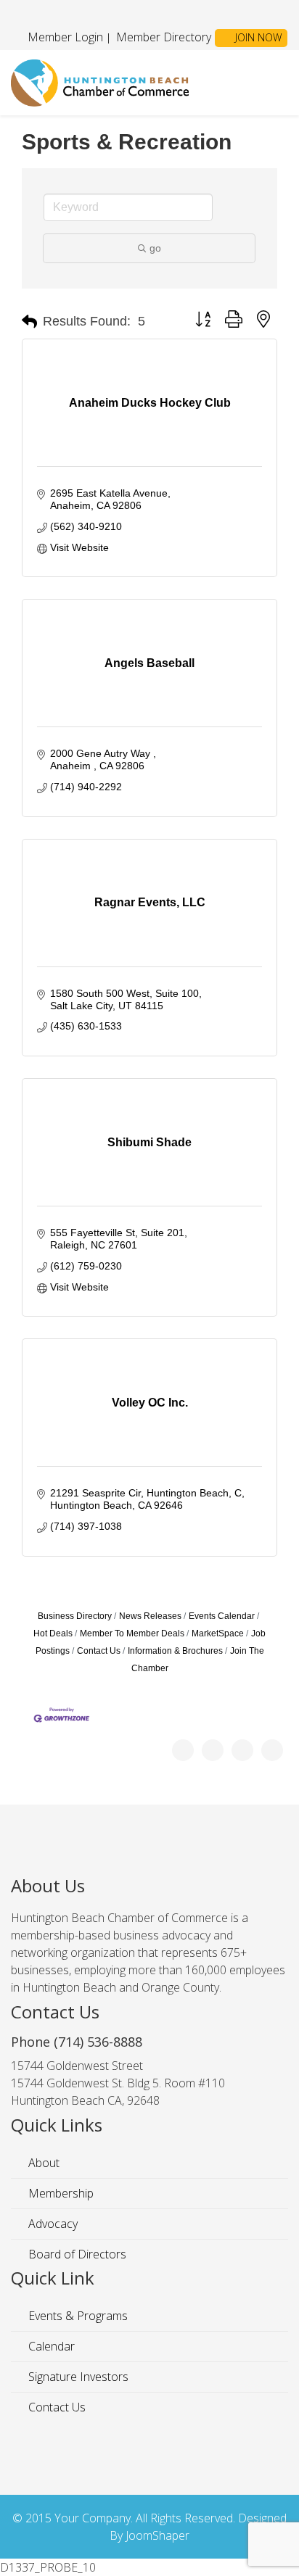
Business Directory (75, 1616)
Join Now (257, 37)
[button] (29, 322)
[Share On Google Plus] (242, 1750)
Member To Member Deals (132, 1633)
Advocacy (52, 2224)
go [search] (155, 248)
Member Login (65, 37)
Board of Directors (76, 2254)
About (42, 2163)
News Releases (150, 1616)
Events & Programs (77, 2316)
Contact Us (99, 1651)
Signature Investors (77, 2377)
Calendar (50, 2346)
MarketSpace (218, 1633)
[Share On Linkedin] (272, 1750)
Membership (60, 2193)
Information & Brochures (175, 1651)
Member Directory (162, 37)
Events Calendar (222, 1616)
